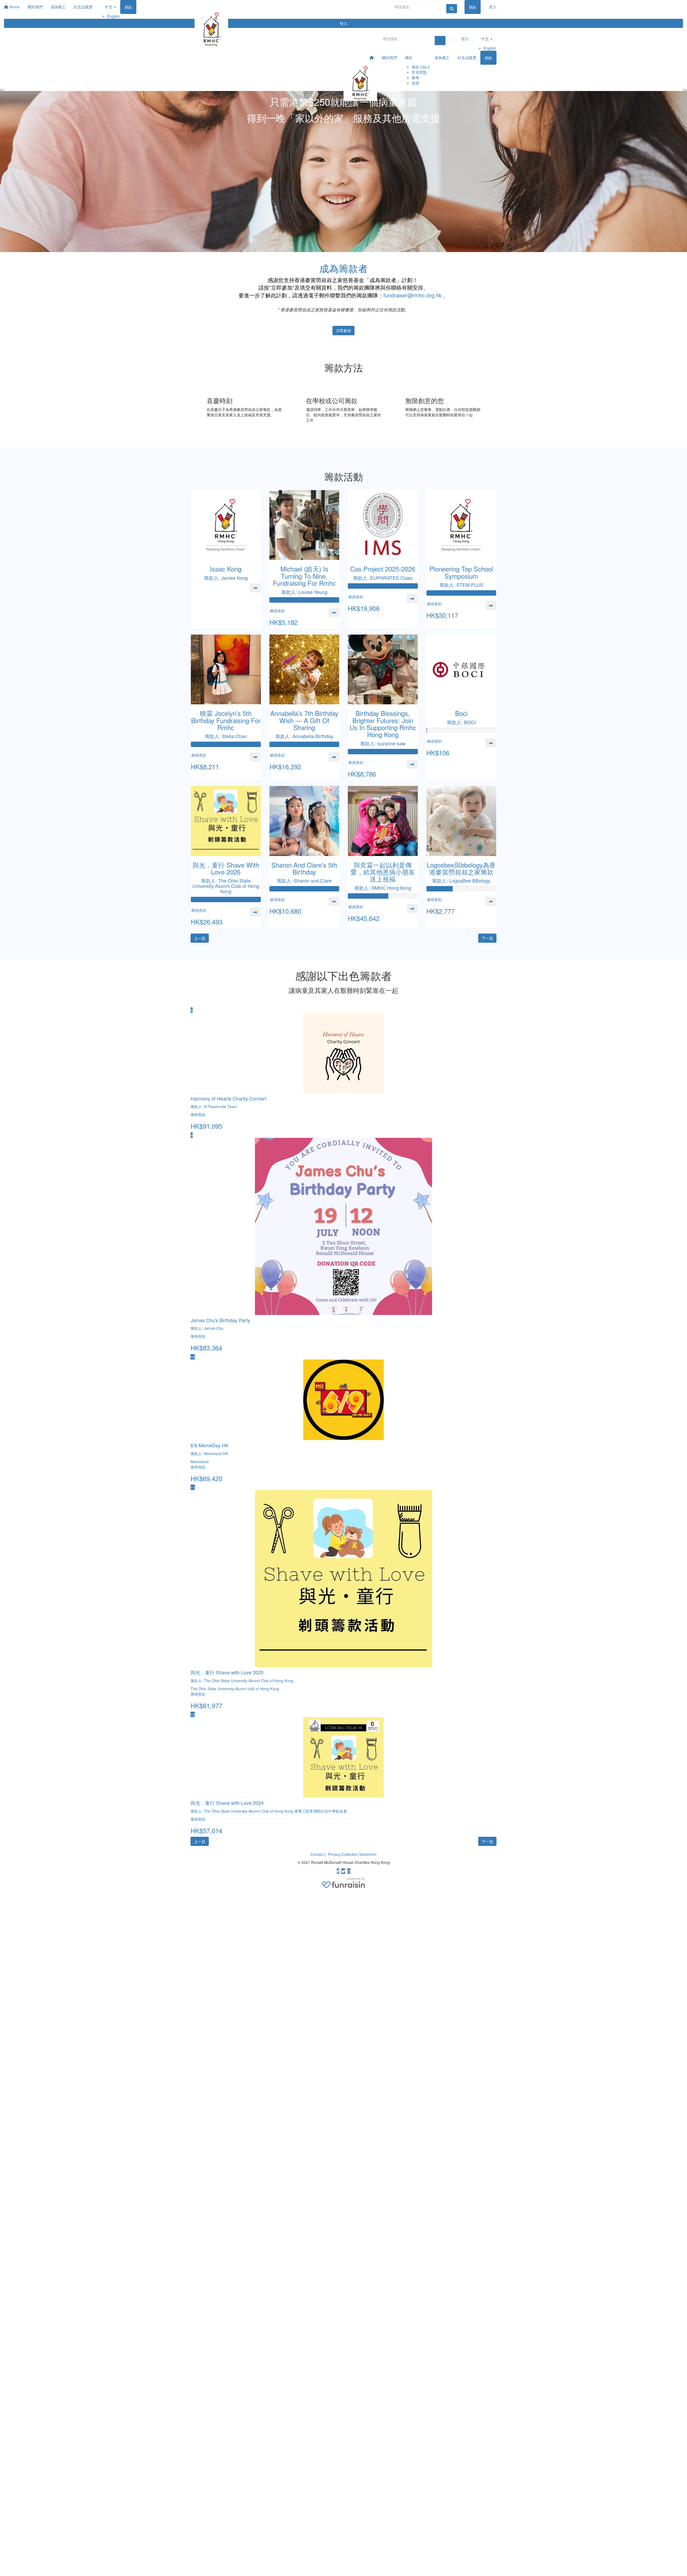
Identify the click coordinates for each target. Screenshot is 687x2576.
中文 (485, 39)
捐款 (473, 7)
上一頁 (200, 938)
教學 (415, 78)
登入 (343, 23)
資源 (415, 83)
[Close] (685, 90)
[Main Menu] (2, 90)
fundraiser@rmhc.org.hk (412, 295)
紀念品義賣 (467, 57)
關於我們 (389, 57)
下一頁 (487, 938)
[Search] (452, 9)
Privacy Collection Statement (352, 1854)
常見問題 (419, 72)
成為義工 (442, 57)
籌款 (409, 57)
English (490, 48)
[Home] (195, 4)
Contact (318, 1854)
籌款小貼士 (421, 67)
